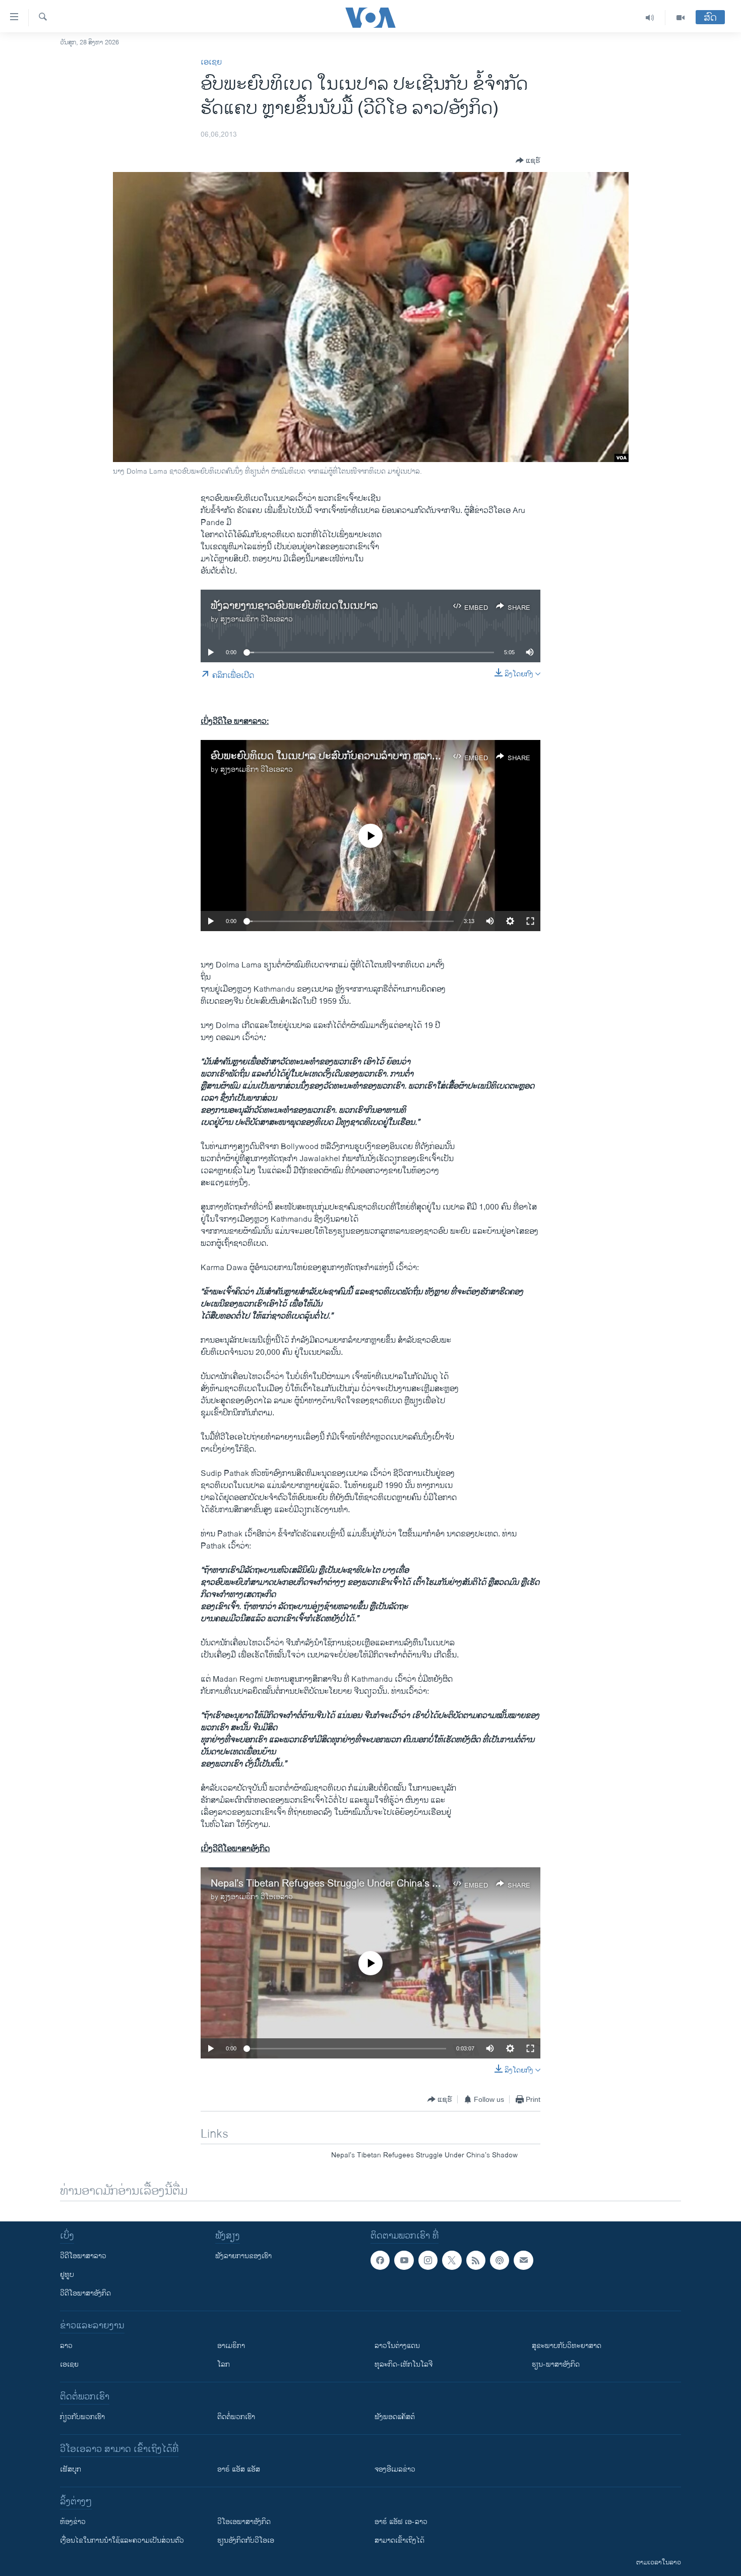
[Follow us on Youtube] (404, 2260)
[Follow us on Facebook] (380, 2260)
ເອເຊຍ (211, 62)
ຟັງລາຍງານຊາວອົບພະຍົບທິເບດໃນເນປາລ (294, 606)
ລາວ (66, 2346)
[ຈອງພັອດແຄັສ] (523, 2260)
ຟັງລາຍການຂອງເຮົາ (243, 2256)
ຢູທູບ (67, 2275)
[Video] (681, 18)
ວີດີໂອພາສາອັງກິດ (85, 2293)
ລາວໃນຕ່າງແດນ (397, 2346)
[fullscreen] (530, 921)
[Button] (528, 160)
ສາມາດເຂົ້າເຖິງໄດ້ (399, 2540)
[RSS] (476, 2260)
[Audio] (650, 18)
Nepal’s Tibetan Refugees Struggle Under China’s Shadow (339, 1884)
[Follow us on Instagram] (428, 2260)
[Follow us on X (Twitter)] (452, 2260)
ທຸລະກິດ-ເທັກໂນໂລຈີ (404, 2364)
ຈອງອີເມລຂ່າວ (395, 2469)
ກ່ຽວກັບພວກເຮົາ (82, 2417)
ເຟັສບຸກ (71, 2469)
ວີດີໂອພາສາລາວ (83, 2256)
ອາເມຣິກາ (231, 2346)
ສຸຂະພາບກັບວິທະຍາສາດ (567, 2346)
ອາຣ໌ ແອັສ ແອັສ (239, 2469)
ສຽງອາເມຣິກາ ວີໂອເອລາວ (257, 619)
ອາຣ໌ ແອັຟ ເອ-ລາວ (401, 2522)
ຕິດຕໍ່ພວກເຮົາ (236, 2417)
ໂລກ (224, 2364)
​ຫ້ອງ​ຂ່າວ (73, 2522)
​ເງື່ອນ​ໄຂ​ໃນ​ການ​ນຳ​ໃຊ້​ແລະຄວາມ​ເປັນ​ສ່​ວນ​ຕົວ (122, 2540)
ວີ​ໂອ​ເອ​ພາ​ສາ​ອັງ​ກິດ (244, 2522)
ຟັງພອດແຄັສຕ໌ (395, 2417)
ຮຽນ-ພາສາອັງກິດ (556, 2364)
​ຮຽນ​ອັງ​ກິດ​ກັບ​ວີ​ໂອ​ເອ (246, 2540)
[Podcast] (500, 2260)
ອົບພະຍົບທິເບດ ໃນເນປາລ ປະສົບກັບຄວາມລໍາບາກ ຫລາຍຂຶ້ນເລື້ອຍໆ (346, 756)
